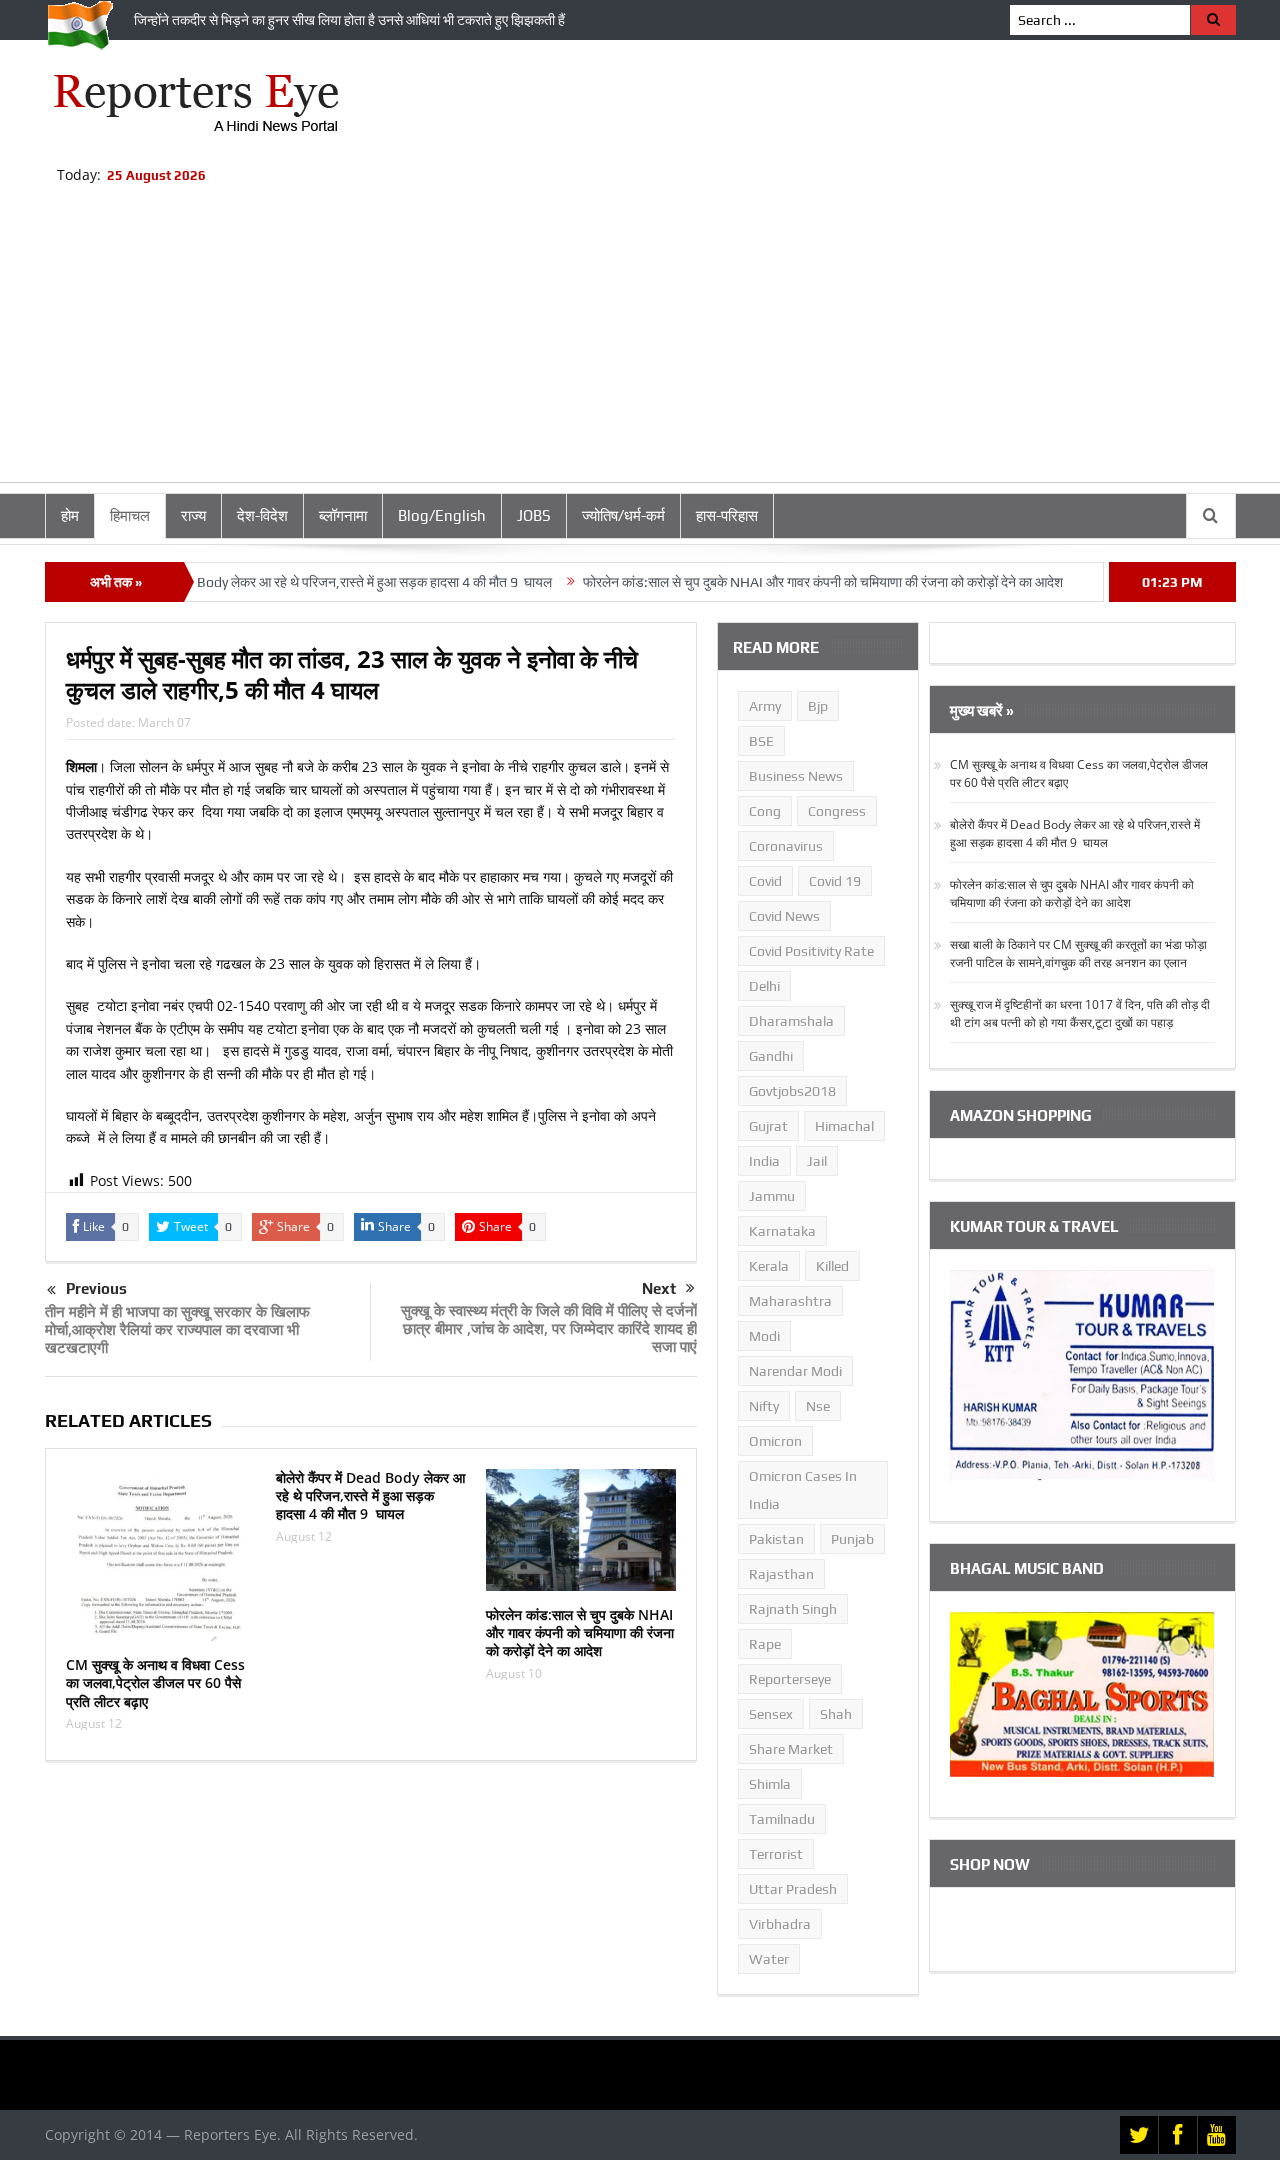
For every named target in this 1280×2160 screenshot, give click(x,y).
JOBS (534, 515)
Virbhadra (780, 1924)
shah (836, 1714)
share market (791, 1749)
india (764, 1161)
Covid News (784, 916)
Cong (765, 811)
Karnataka (782, 1231)
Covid (765, 881)
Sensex (771, 1714)
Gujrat (768, 1126)
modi (764, 1336)
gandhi (771, 1056)
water (769, 1959)
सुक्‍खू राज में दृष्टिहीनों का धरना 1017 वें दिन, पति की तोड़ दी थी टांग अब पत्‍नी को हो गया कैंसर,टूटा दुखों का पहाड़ (1080, 1013)
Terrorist (776, 1854)
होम (70, 515)
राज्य (193, 515)
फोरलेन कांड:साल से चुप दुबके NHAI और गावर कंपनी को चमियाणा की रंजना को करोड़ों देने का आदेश (780, 582)
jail (817, 1161)
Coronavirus (786, 846)
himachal (844, 1126)
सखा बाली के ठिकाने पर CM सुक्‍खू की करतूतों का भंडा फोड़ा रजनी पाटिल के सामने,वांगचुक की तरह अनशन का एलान (1078, 953)
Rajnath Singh (793, 1609)
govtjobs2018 (792, 1091)
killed (832, 1266)
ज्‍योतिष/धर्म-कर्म (623, 515)
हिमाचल (130, 515)
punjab (852, 1539)
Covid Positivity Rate (811, 951)
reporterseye (790, 1679)
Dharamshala (791, 1021)
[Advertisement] (640, 342)
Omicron (775, 1441)
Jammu (772, 1196)
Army (765, 706)
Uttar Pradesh (793, 1889)
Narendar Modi (795, 1371)
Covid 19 (835, 881)
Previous (96, 1288)
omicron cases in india (803, 1490)
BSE (761, 741)
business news (796, 776)
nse (818, 1406)
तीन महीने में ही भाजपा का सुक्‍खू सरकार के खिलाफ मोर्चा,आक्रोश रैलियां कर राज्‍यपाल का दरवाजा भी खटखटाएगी (177, 1329)
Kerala (769, 1266)
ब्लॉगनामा (343, 515)
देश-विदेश (262, 515)
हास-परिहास (727, 515)
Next (659, 1288)
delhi (764, 986)
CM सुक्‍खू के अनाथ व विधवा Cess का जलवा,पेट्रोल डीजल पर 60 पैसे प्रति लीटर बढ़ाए (155, 1682)
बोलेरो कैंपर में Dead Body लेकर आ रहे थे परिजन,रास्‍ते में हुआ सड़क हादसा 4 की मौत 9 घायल (280, 582)
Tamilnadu (782, 1819)
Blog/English (442, 515)
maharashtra (790, 1301)
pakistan (776, 1539)
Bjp (818, 706)
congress (837, 811)
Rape (765, 1644)
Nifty (764, 1406)
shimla (770, 1784)
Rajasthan (781, 1574)
